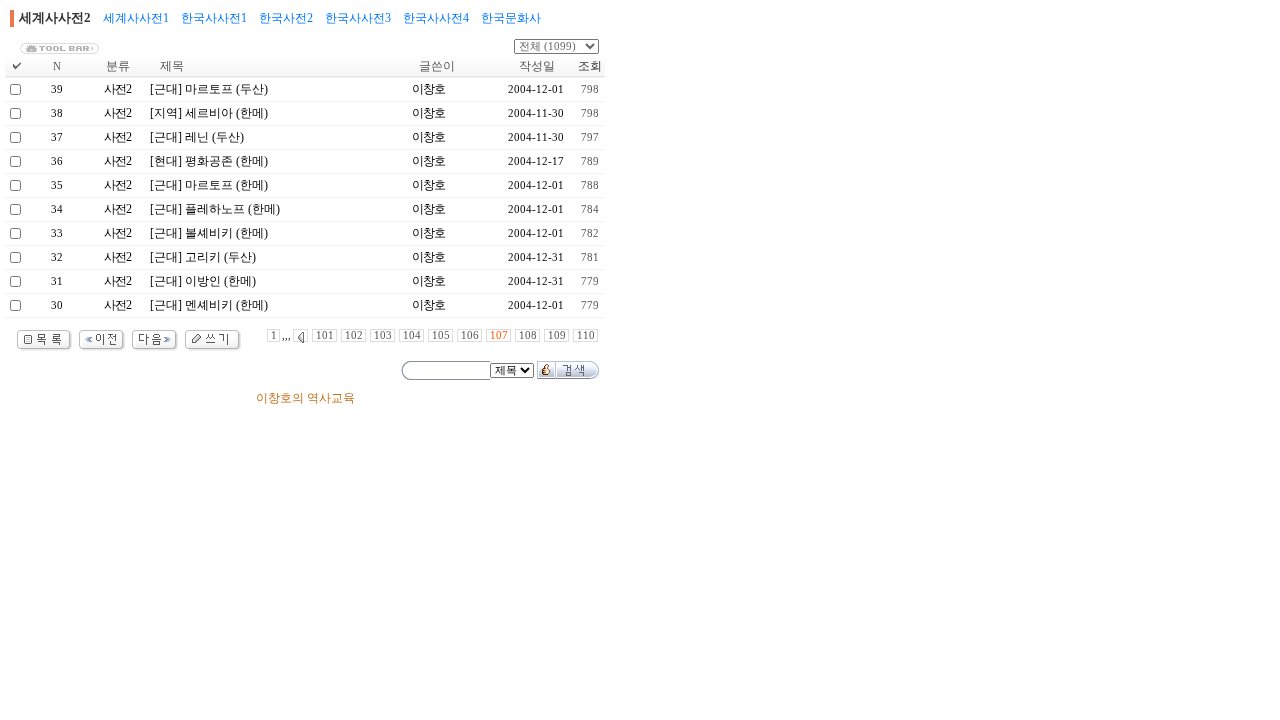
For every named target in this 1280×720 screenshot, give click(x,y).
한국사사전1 (214, 18)
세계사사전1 (136, 18)
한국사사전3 (358, 18)
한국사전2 (286, 18)
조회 (590, 66)
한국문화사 (511, 18)
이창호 (428, 89)
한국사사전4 (436, 18)
